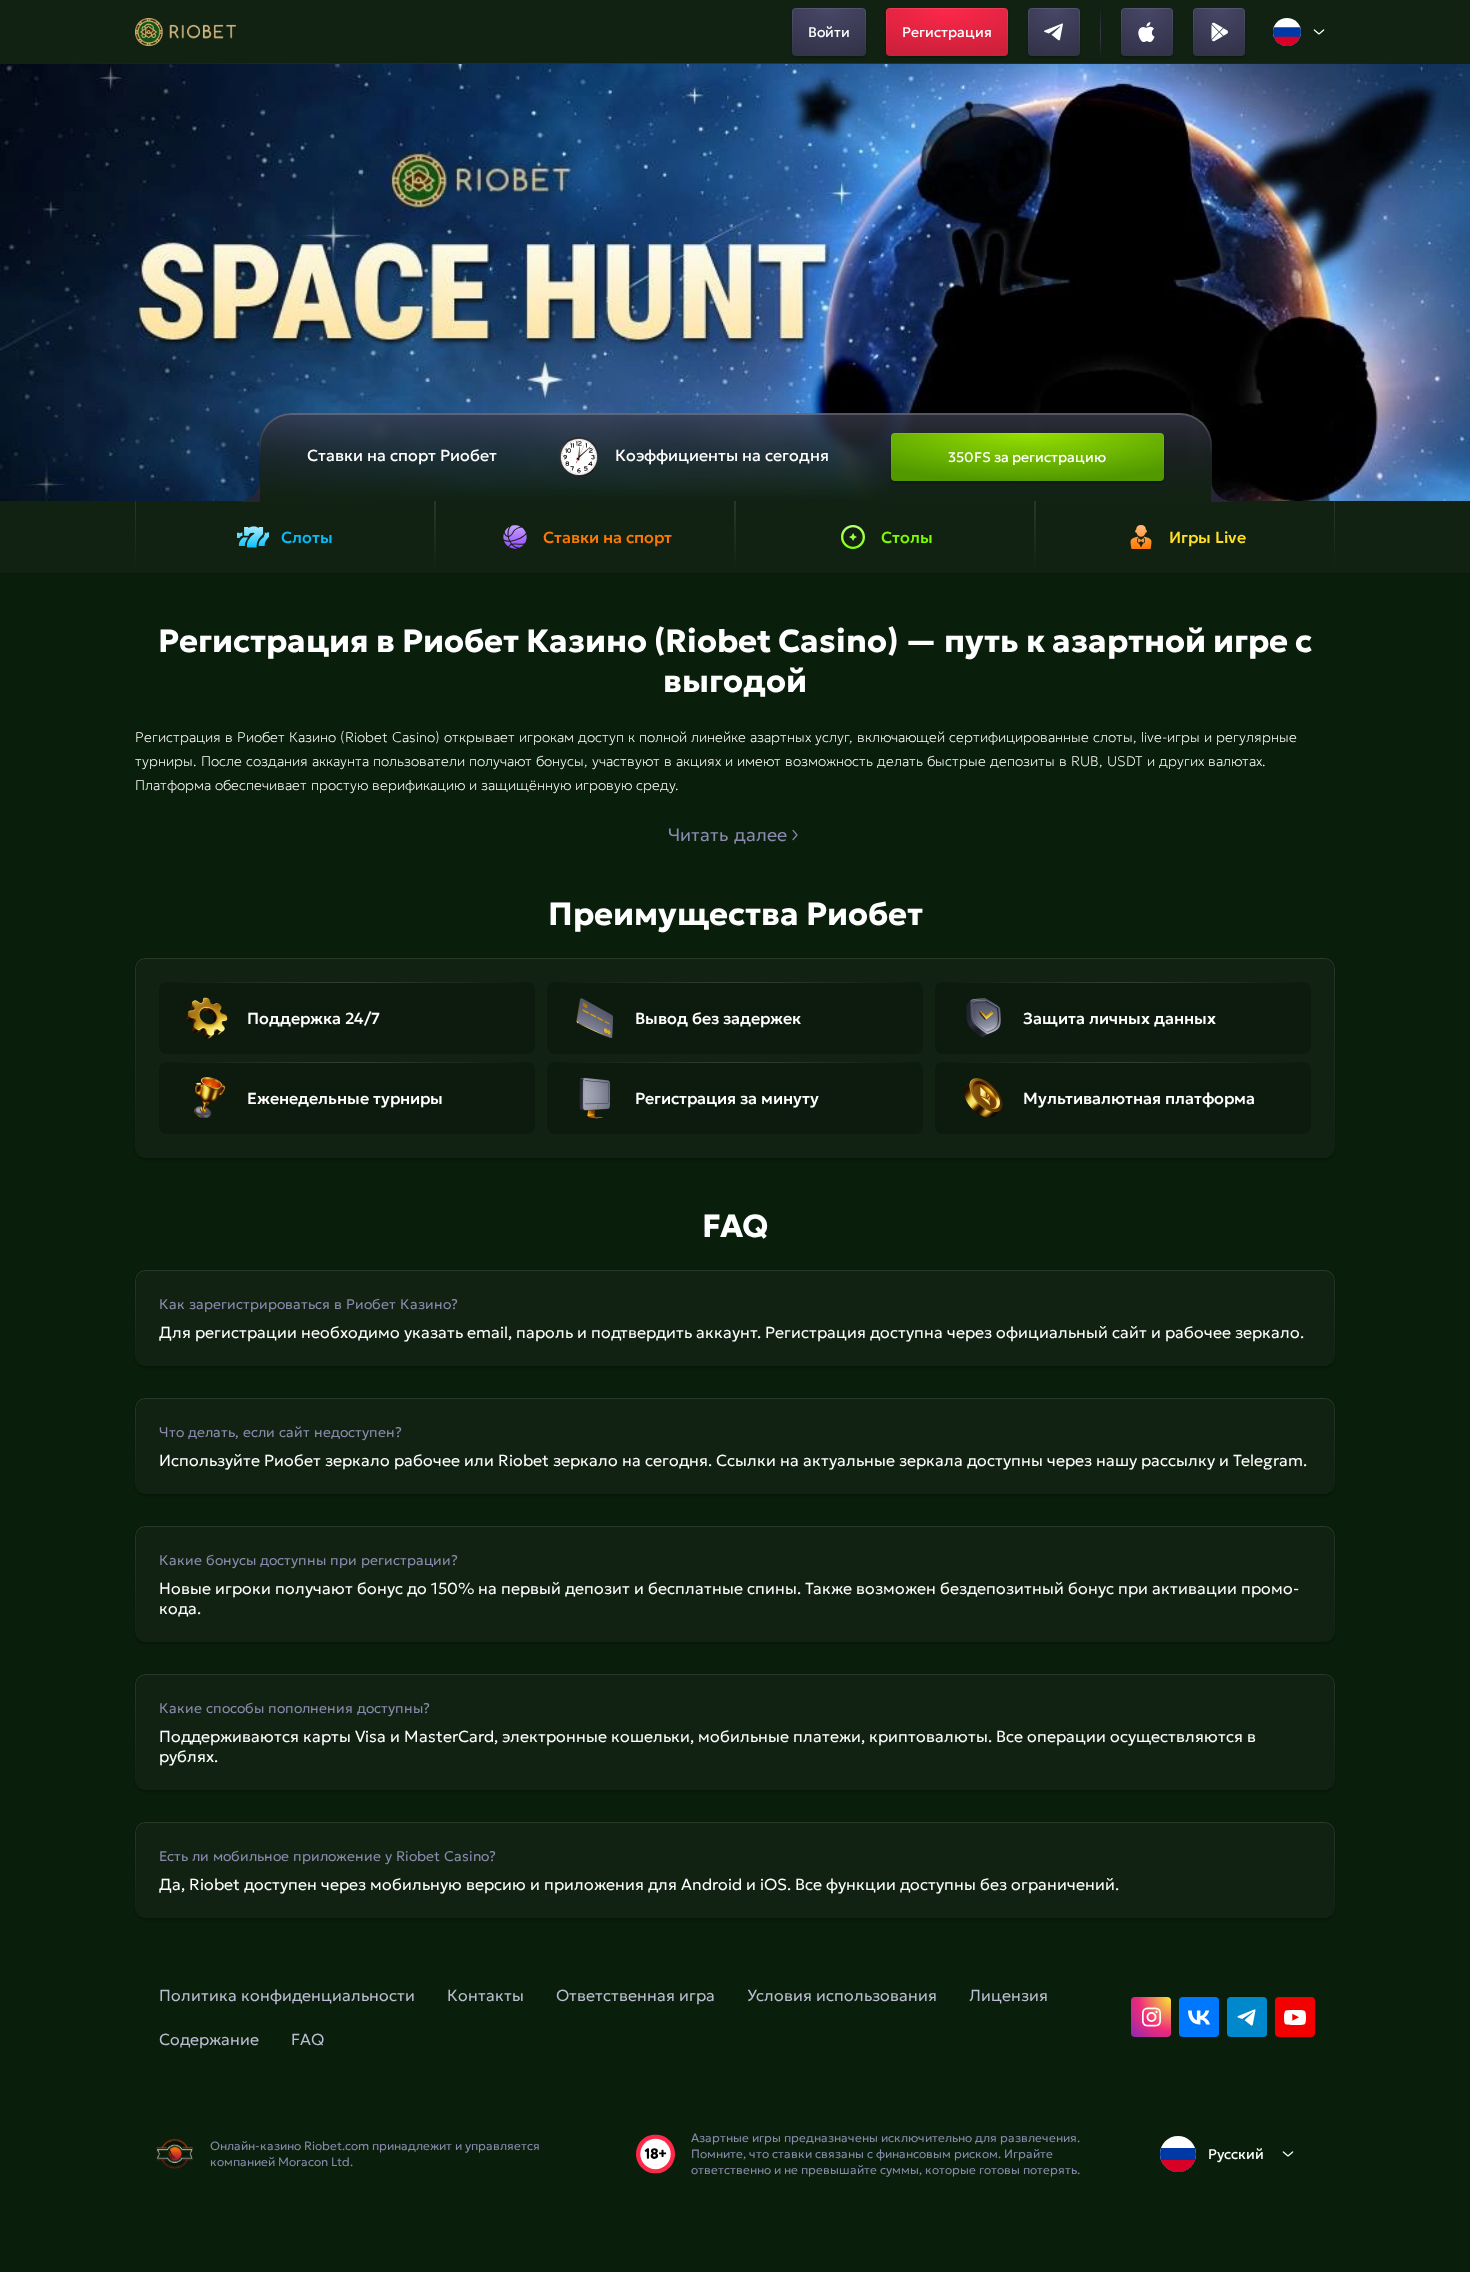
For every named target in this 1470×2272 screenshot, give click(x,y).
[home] (185, 32)
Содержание (209, 2039)
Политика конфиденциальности (287, 1995)
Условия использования (842, 1995)
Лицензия (1008, 1995)
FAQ (307, 2039)
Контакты (485, 1995)
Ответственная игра (635, 1995)
